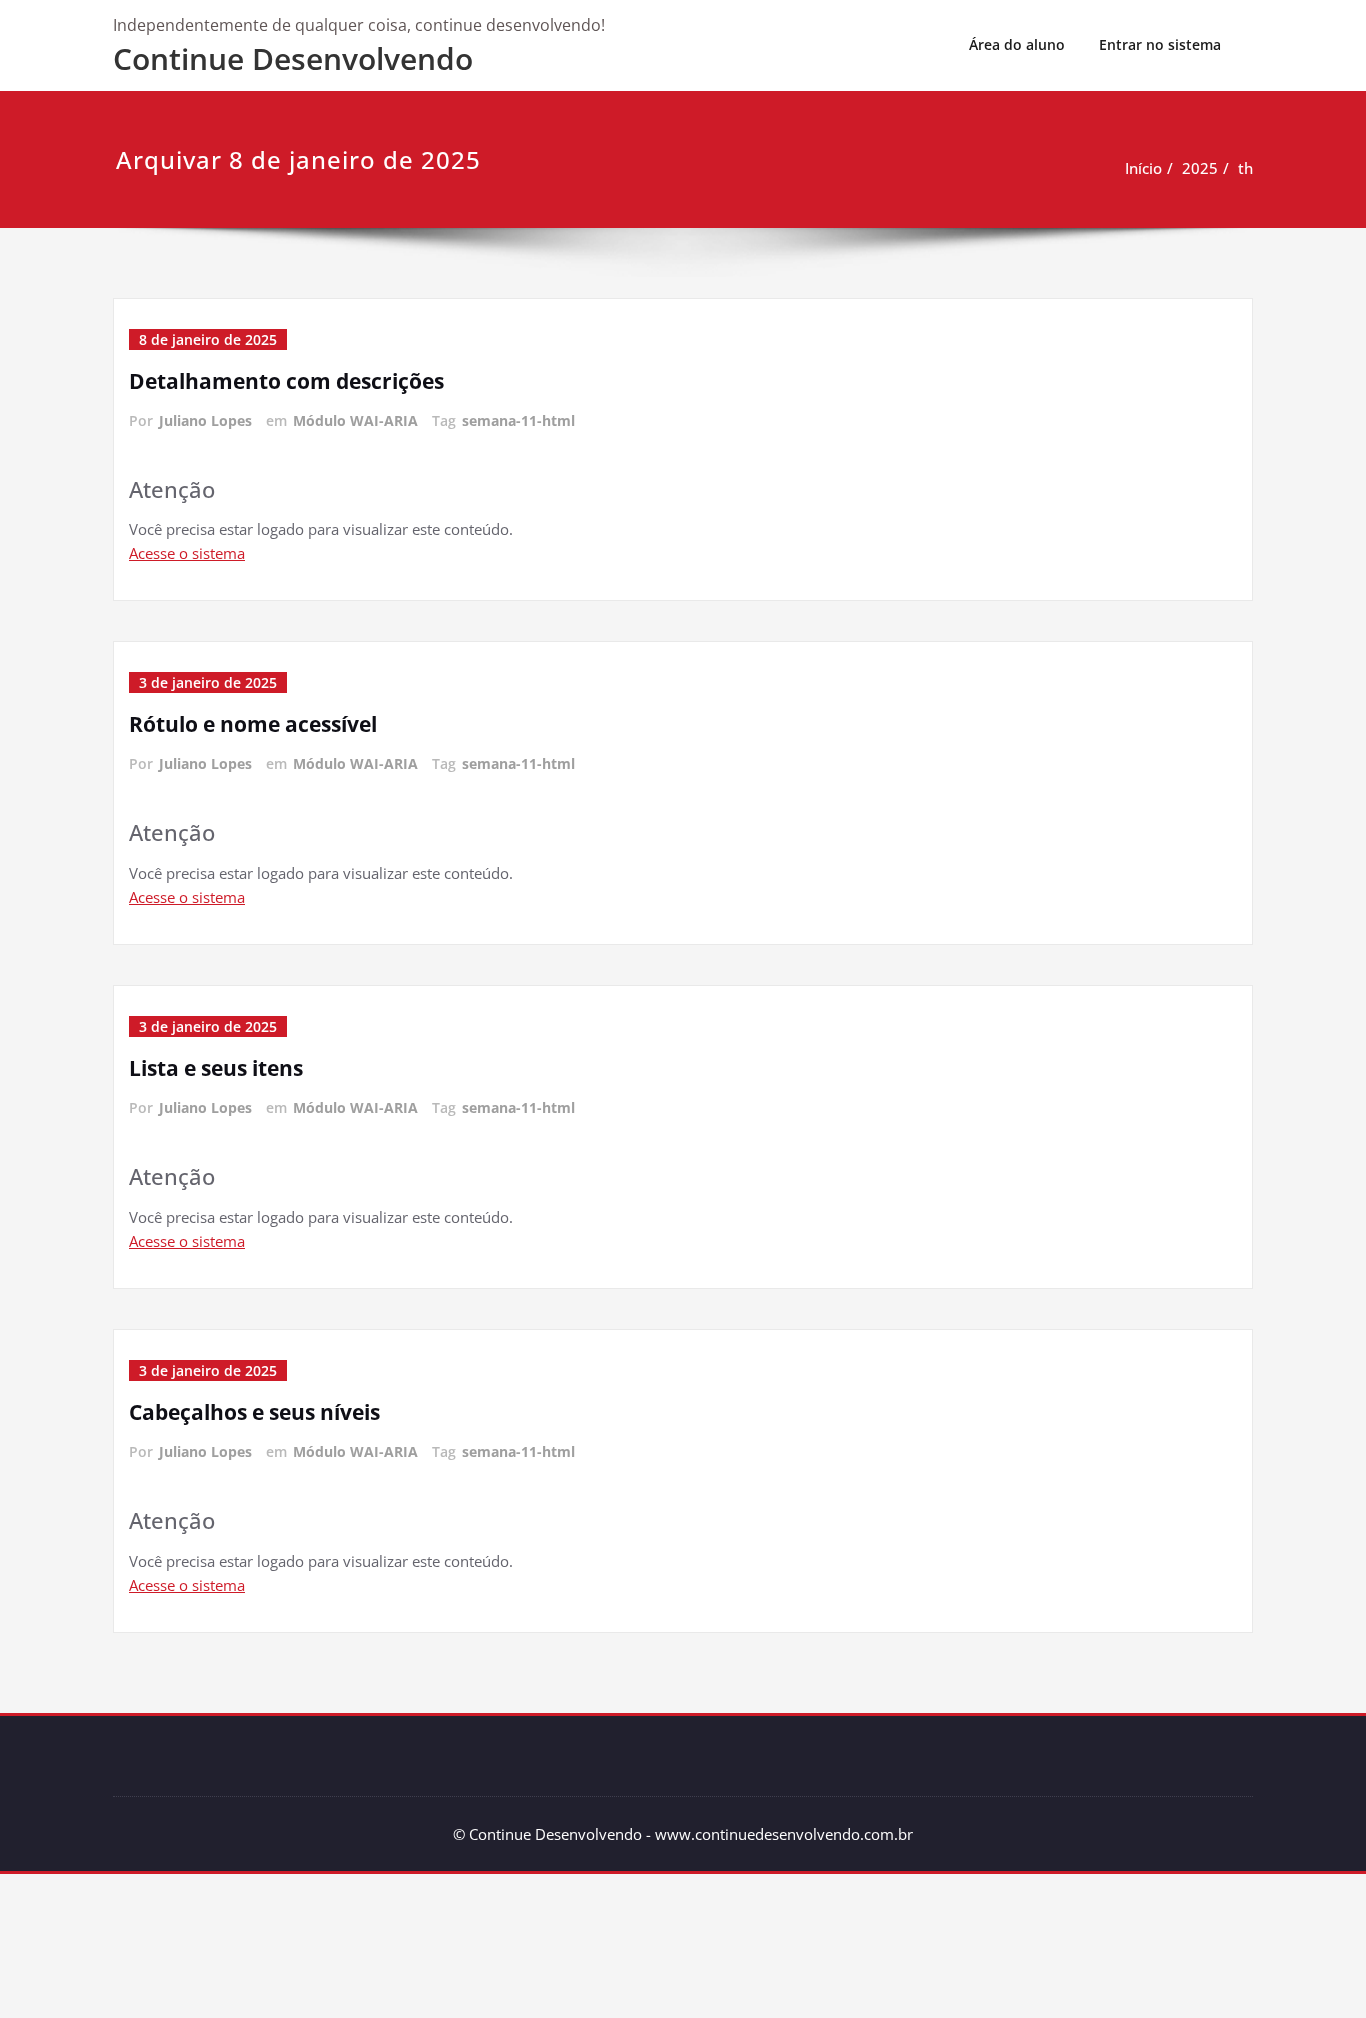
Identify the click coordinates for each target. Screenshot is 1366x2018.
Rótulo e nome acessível (253, 724)
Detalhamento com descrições (286, 381)
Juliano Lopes (205, 420)
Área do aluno (1017, 44)
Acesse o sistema (187, 553)
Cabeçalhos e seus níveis (254, 1412)
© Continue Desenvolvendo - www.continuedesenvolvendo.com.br (683, 1834)
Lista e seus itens (216, 1068)
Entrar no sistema (1160, 44)
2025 (1200, 168)
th (1245, 168)
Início (1143, 168)
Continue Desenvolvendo (293, 58)
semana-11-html (518, 420)
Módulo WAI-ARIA (355, 420)
